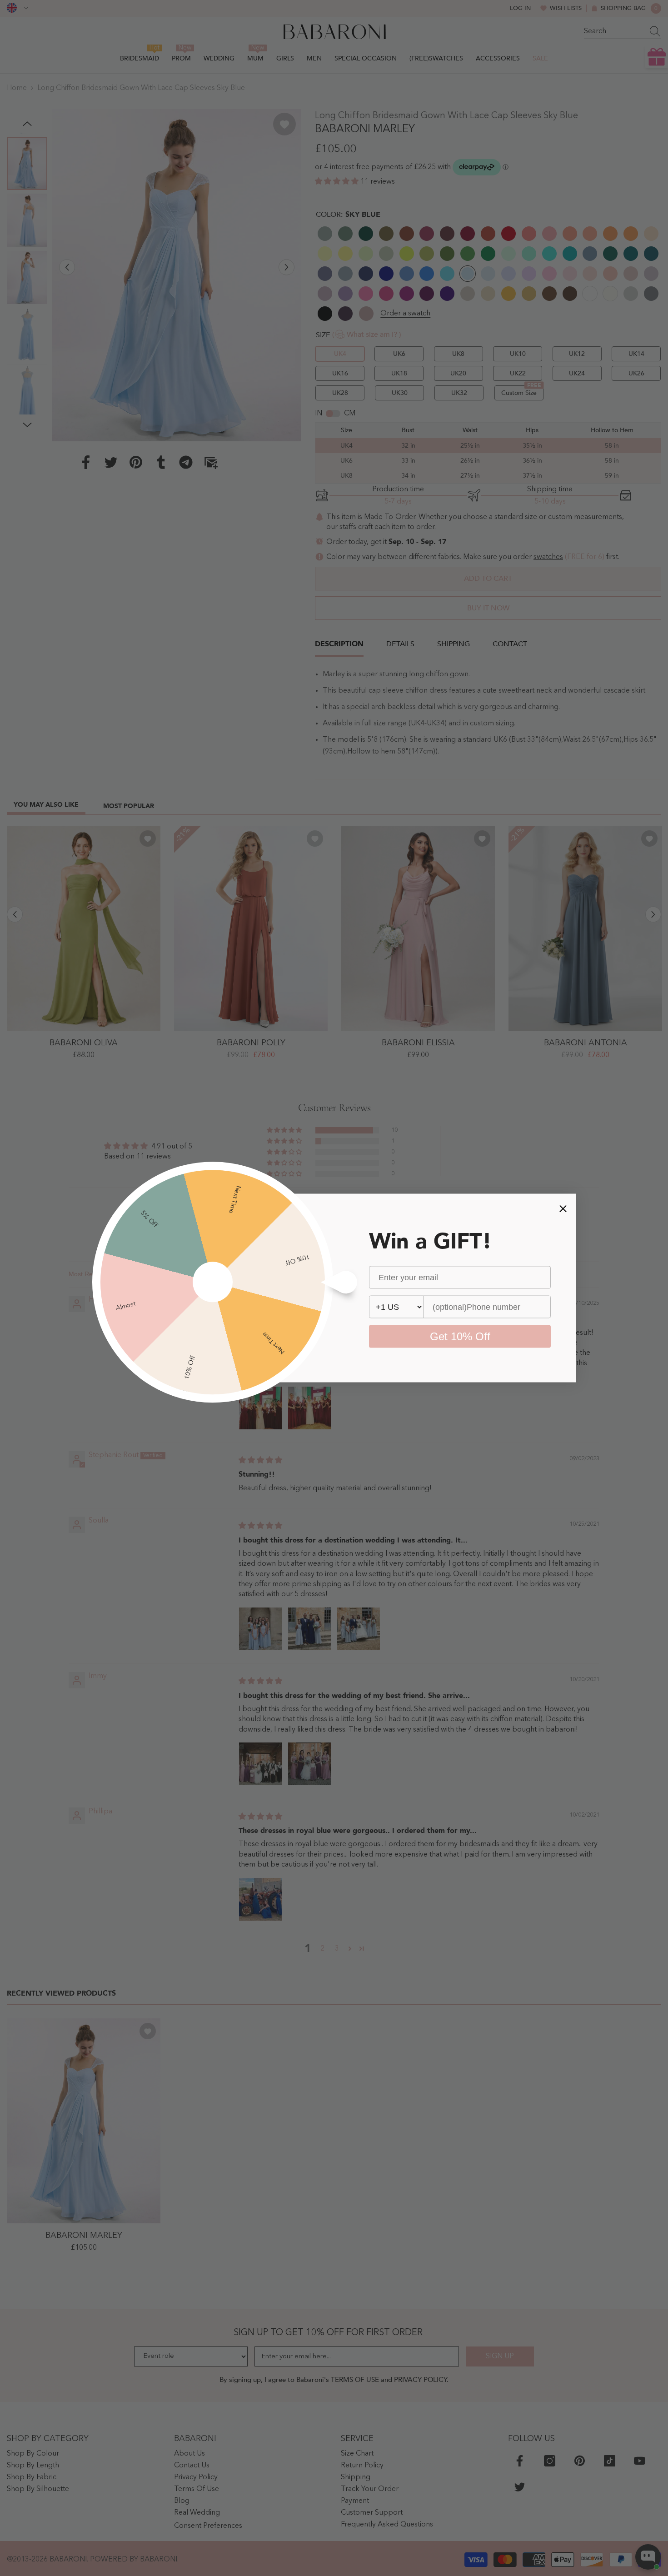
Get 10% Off (460, 1336)
